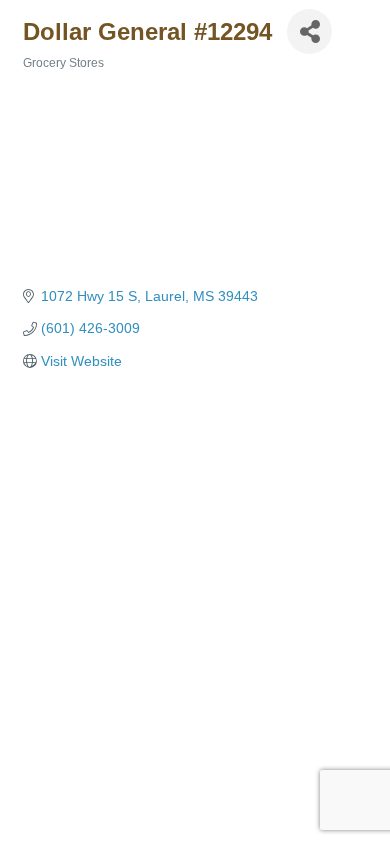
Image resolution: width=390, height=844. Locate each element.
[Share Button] (309, 31)
